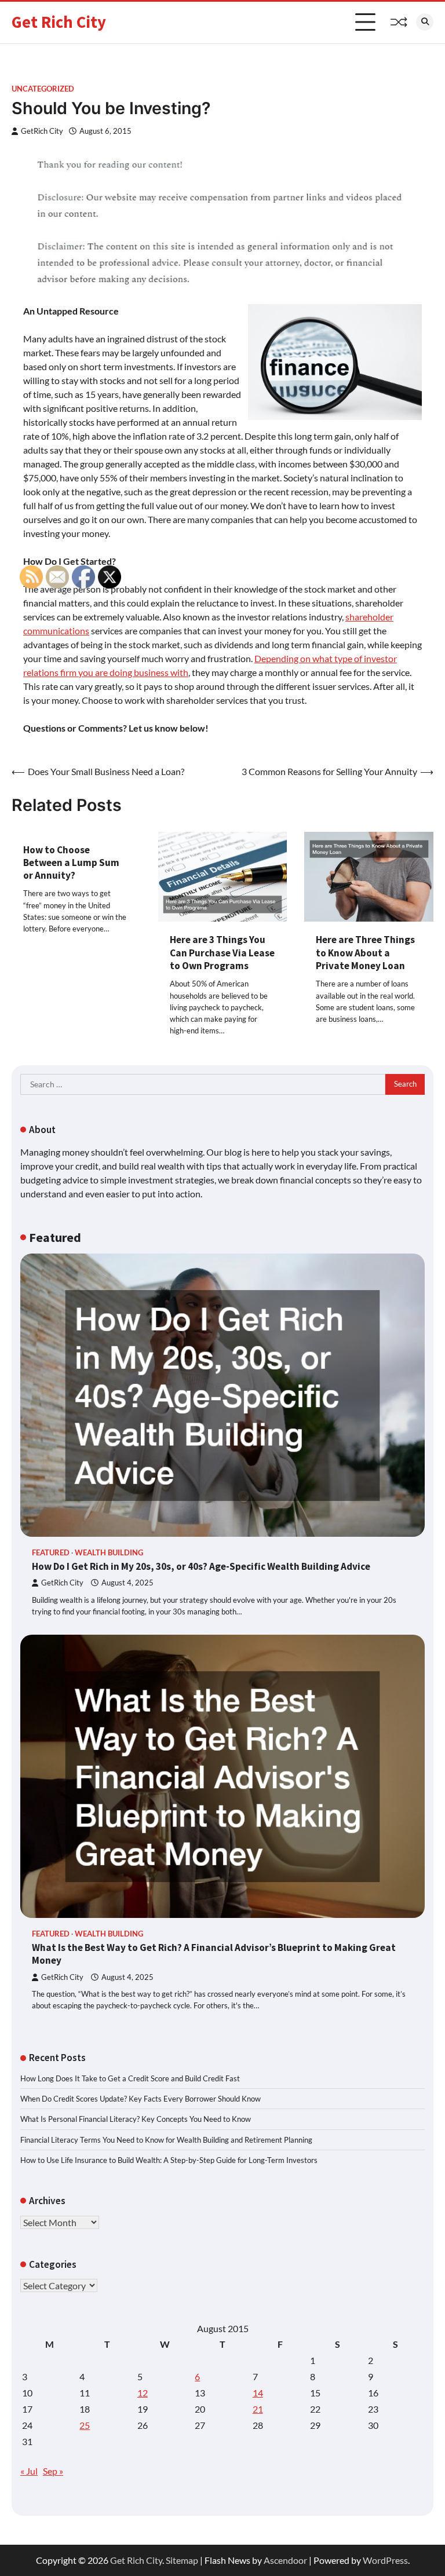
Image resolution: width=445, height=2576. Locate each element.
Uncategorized (43, 89)
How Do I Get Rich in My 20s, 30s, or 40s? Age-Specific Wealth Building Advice (201, 1566)
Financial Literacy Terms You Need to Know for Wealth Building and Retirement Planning (166, 2140)
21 (258, 2409)
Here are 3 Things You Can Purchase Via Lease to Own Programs (222, 953)
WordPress (385, 2560)
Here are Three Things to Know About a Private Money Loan (365, 953)
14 (258, 2393)
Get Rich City (59, 22)
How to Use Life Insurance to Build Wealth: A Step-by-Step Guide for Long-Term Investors (169, 2160)
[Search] (425, 22)
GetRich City (42, 131)
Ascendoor (285, 2560)
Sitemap (182, 2560)
